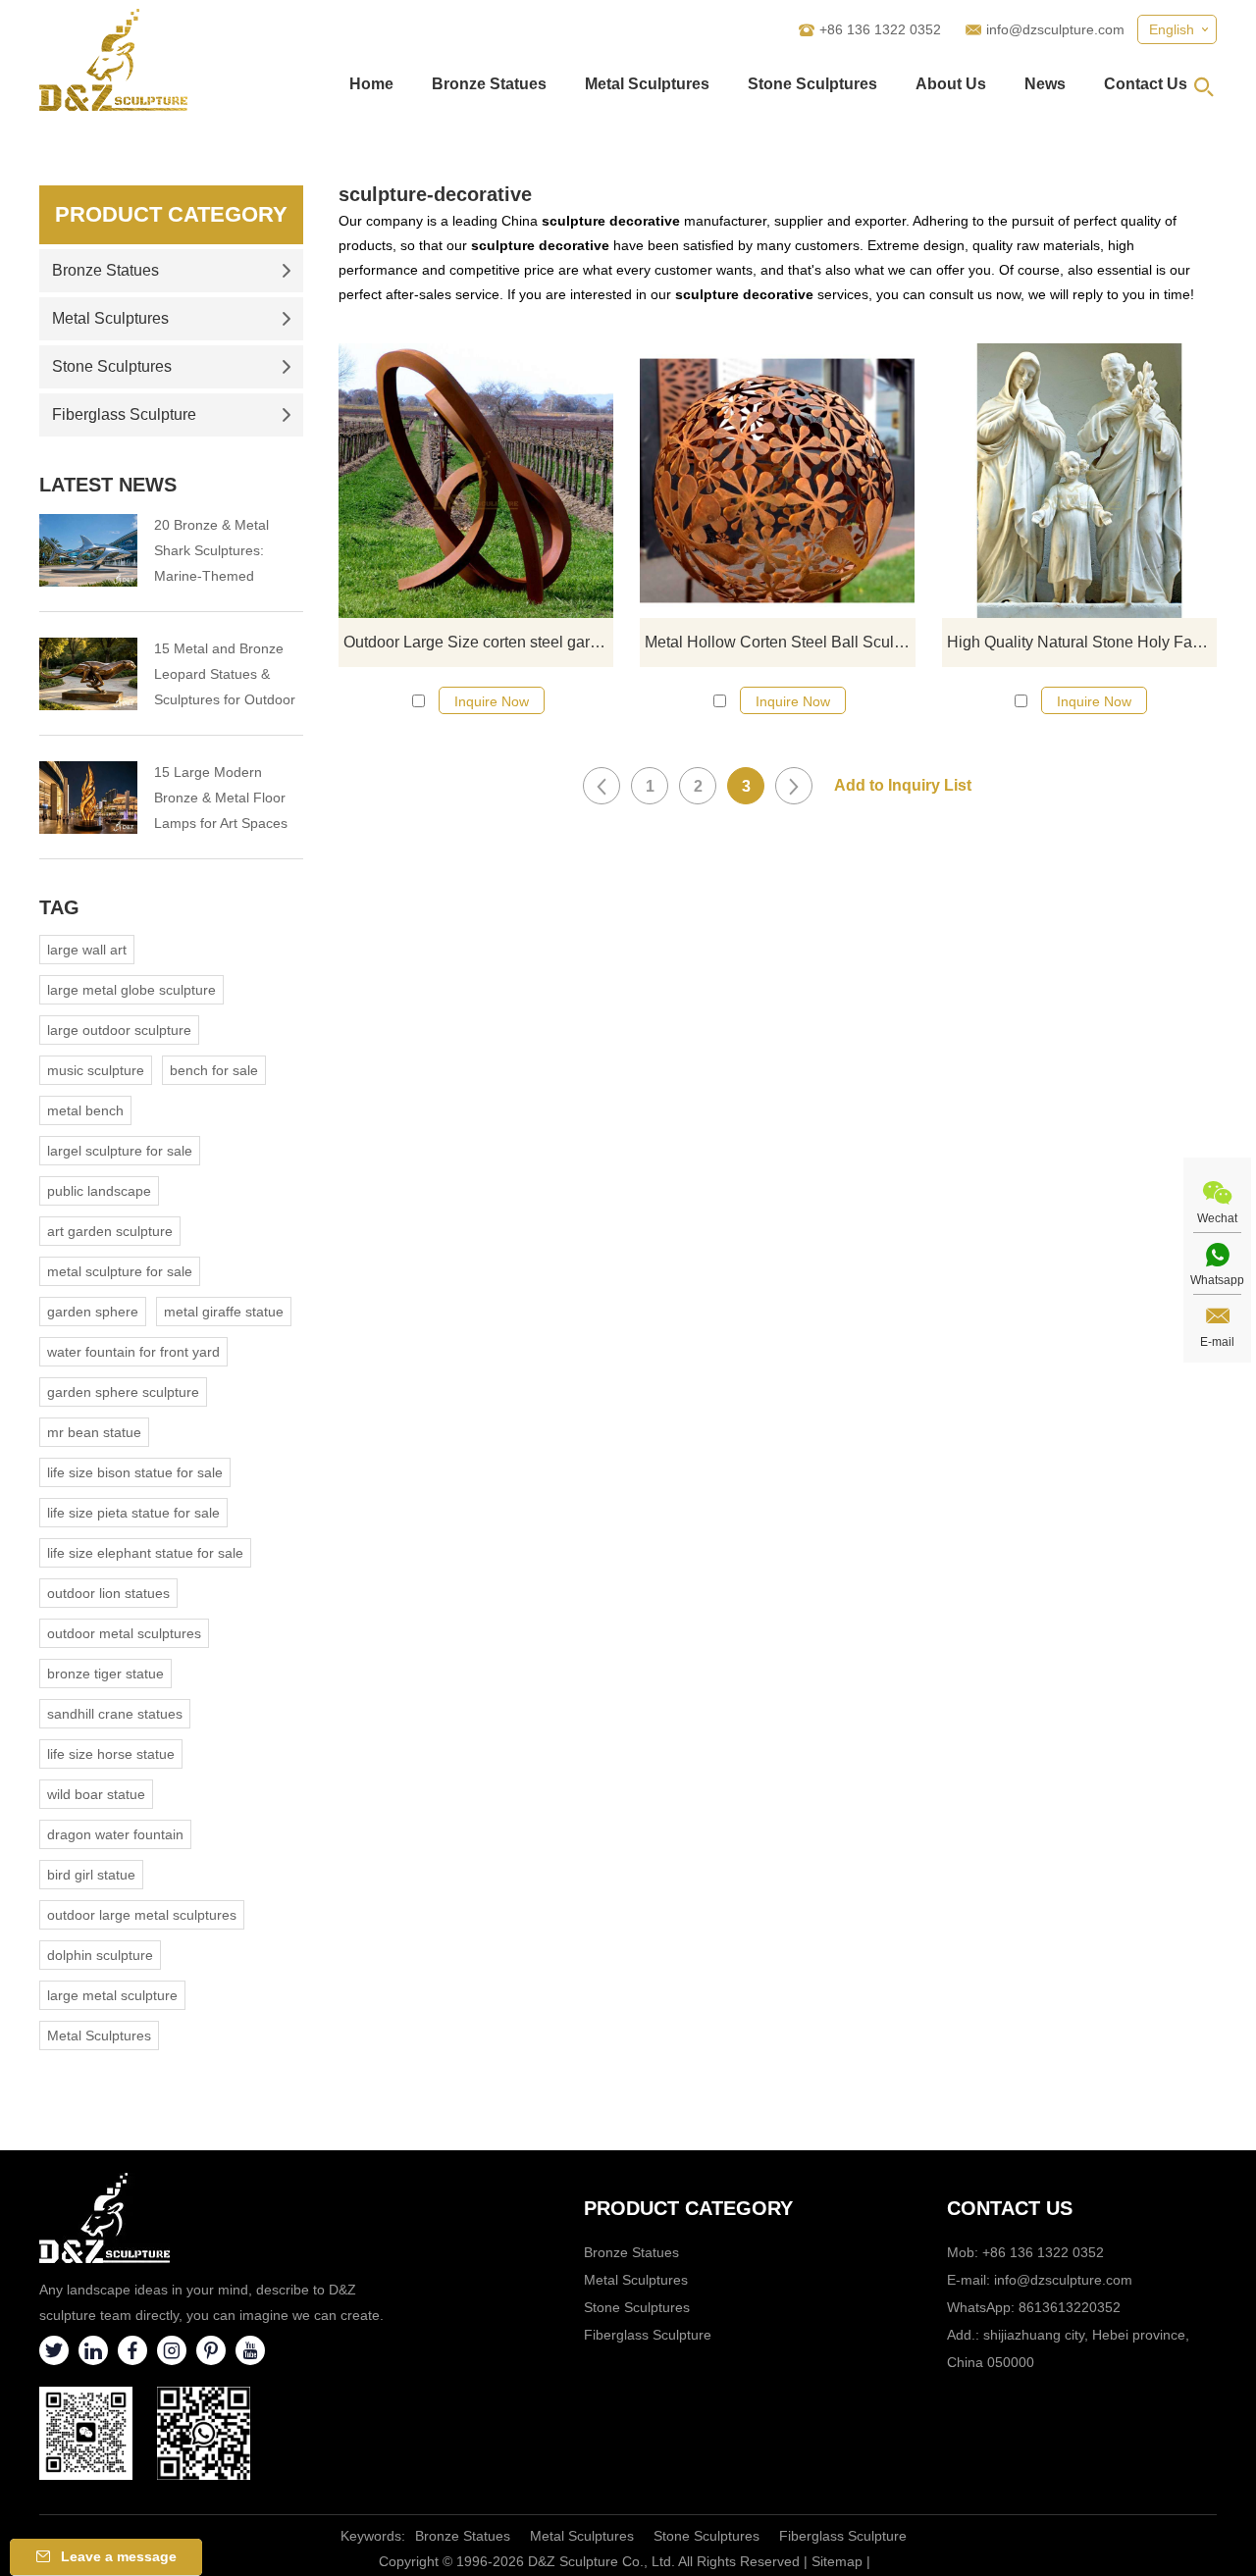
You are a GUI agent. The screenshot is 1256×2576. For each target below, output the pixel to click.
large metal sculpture (112, 1995)
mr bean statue (94, 1432)
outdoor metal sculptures (124, 1633)
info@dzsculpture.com (1055, 29)
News (1045, 84)
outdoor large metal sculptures (142, 1915)
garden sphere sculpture (123, 1392)
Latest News (108, 485)
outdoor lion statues (108, 1593)
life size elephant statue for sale (145, 1553)
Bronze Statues (489, 84)
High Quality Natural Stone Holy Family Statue (1082, 642)
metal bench (85, 1110)
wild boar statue (96, 1794)
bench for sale (214, 1070)
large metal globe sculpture (131, 990)
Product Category (171, 214)
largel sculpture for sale (120, 1151)
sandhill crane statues (115, 1714)
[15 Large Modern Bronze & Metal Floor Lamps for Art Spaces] (88, 798)
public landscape (99, 1191)
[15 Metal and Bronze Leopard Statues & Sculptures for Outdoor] (88, 674)
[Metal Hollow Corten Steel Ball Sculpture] (777, 481)
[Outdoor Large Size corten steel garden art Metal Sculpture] (476, 481)
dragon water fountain (115, 1834)
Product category (688, 2208)
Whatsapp (1217, 1280)
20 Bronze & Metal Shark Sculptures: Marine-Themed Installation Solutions (218, 553)
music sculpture (96, 1070)
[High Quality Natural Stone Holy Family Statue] (1079, 481)
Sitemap (837, 2561)
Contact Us (1146, 84)
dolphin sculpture (100, 1955)
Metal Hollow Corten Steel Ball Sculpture (780, 642)
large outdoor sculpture (119, 1030)
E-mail (1217, 1342)
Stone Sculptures (812, 84)
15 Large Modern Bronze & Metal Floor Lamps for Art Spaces (221, 798)
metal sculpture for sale (120, 1271)
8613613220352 (1070, 2307)
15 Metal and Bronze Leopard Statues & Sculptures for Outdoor (225, 674)
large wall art (87, 950)
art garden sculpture (110, 1231)
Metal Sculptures (647, 84)
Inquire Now (492, 701)
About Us (951, 84)
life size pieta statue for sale (133, 1513)
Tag (59, 907)
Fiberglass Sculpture (124, 414)
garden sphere (93, 1312)
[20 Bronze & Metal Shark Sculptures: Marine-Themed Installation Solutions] (88, 550)
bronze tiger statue (105, 1674)
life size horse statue (111, 1754)
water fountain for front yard (133, 1352)
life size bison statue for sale (135, 1472)
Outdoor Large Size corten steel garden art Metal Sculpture (478, 642)
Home (371, 84)
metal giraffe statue (224, 1312)
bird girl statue (91, 1875)
